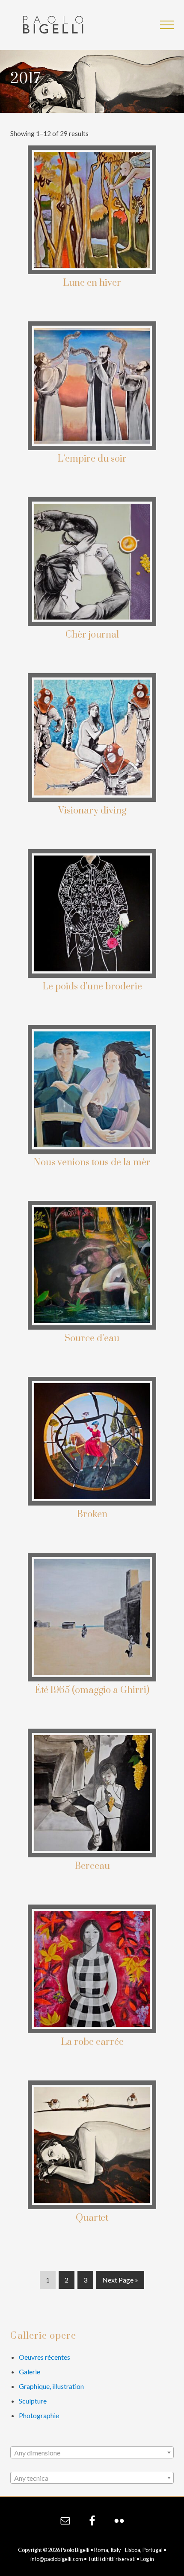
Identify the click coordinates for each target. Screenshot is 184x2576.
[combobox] (92, 2452)
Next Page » (120, 2282)
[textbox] (92, 2453)
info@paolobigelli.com (57, 2559)
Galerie (30, 2372)
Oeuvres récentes (45, 2357)
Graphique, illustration (51, 2386)
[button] (167, 25)
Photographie (39, 2415)
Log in (147, 2559)
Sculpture (33, 2401)
